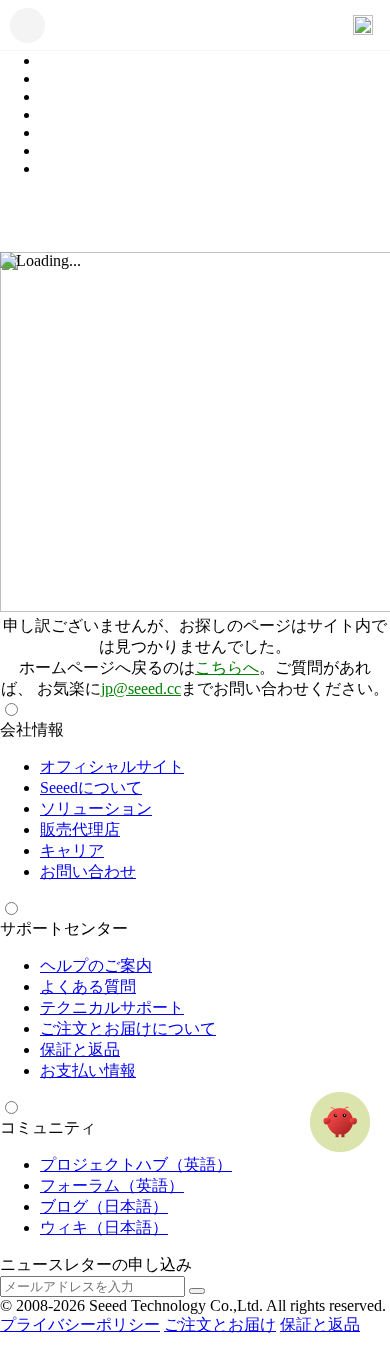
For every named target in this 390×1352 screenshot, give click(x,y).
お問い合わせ (88, 871)
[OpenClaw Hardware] (340, 1122)
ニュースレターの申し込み (96, 1264)
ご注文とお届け (220, 1324)
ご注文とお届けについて (128, 1028)
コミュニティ (48, 1127)
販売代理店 (80, 829)
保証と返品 (80, 1049)
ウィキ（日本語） (104, 1227)
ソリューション (96, 808)
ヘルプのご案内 (96, 965)
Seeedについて (91, 787)
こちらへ (227, 667)
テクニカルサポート (112, 1007)
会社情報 (32, 729)
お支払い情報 (88, 1070)
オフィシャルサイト (112, 766)
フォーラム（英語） (112, 1185)
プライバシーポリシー (80, 1324)
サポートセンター (64, 928)
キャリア (72, 850)
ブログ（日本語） (104, 1206)
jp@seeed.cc (141, 688)
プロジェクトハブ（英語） (136, 1164)
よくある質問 (88, 986)
